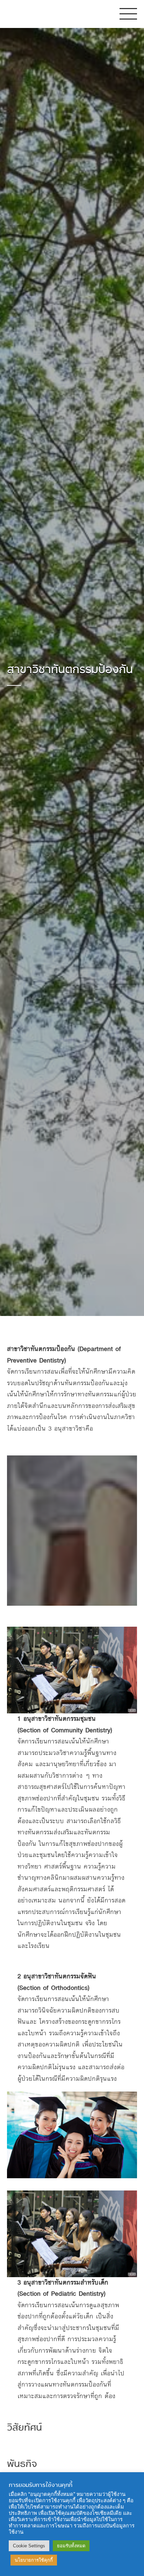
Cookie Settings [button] (29, 2546)
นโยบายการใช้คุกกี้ (34, 2560)
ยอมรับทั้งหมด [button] (71, 2546)
